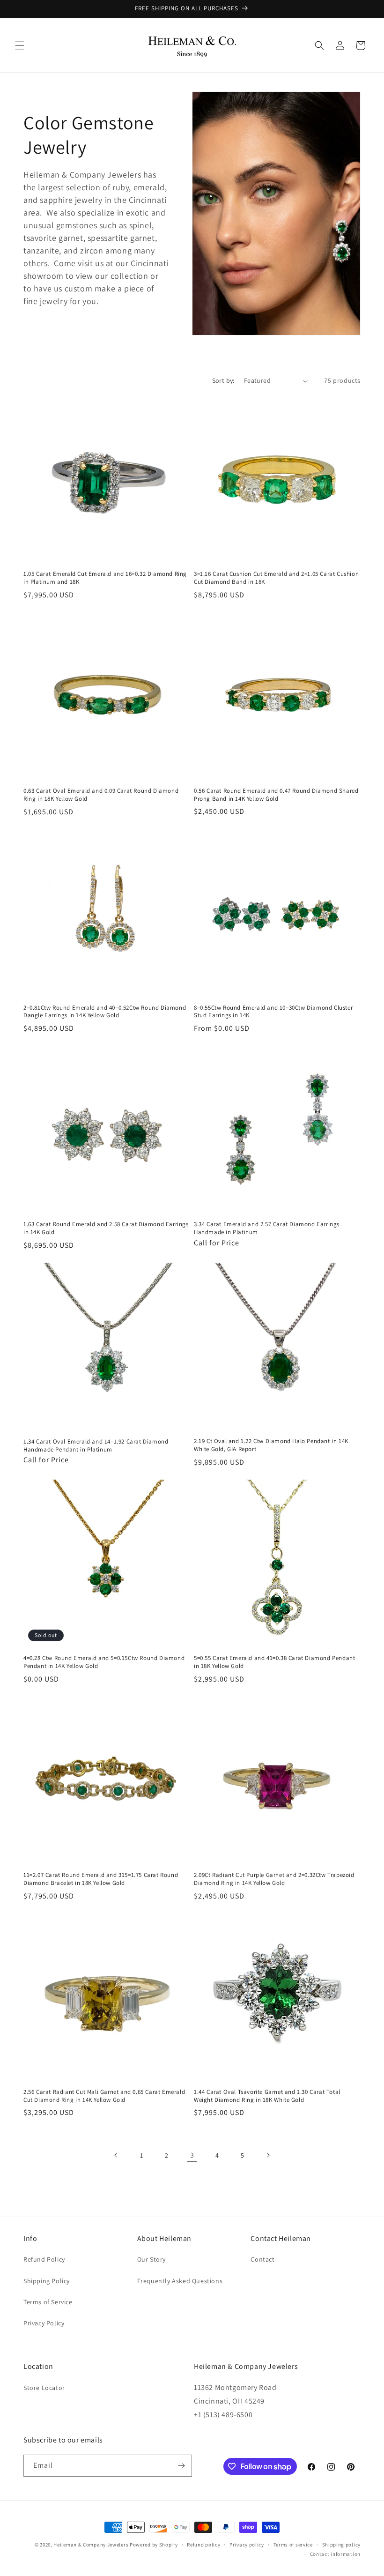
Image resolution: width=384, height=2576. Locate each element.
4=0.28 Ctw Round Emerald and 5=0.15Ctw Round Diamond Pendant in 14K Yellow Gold (104, 1662)
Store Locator (44, 2388)
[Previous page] (116, 2155)
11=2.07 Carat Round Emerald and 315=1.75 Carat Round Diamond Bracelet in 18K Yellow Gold (101, 1879)
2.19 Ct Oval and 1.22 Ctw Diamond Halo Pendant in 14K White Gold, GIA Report (271, 1445)
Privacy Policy (44, 2323)
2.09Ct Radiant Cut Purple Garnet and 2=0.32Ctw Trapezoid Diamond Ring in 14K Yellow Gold (274, 1879)
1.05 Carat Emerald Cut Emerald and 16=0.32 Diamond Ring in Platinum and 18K (105, 578)
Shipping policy (342, 2545)
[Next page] (268, 2155)
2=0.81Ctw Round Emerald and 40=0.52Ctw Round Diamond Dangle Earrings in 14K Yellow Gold (105, 1012)
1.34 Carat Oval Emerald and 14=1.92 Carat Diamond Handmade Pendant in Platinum (96, 1446)
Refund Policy (44, 2259)
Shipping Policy (47, 2281)
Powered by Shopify (154, 2545)
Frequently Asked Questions (180, 2281)
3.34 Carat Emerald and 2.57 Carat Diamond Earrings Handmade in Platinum (267, 1228)
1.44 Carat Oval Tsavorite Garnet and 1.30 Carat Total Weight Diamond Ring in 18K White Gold (267, 2096)
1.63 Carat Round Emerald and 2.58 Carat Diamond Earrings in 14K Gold (106, 1228)
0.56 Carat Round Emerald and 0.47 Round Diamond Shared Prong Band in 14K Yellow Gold (276, 795)
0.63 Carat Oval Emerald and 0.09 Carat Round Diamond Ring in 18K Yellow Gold (101, 795)
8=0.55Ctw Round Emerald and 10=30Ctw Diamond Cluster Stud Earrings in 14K (273, 1012)
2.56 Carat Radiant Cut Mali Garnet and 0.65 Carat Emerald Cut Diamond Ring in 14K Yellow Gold (104, 2096)
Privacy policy (247, 2545)
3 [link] (192, 2155)
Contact (262, 2259)
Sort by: (223, 380)
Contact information (335, 2554)
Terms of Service (48, 2302)
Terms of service (293, 2545)
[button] (20, 45)
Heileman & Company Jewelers (91, 2545)
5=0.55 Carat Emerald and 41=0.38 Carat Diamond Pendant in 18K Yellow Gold (274, 1662)
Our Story (151, 2259)
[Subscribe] (181, 2466)
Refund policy (203, 2545)
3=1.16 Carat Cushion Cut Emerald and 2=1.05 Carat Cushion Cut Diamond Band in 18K (276, 578)
